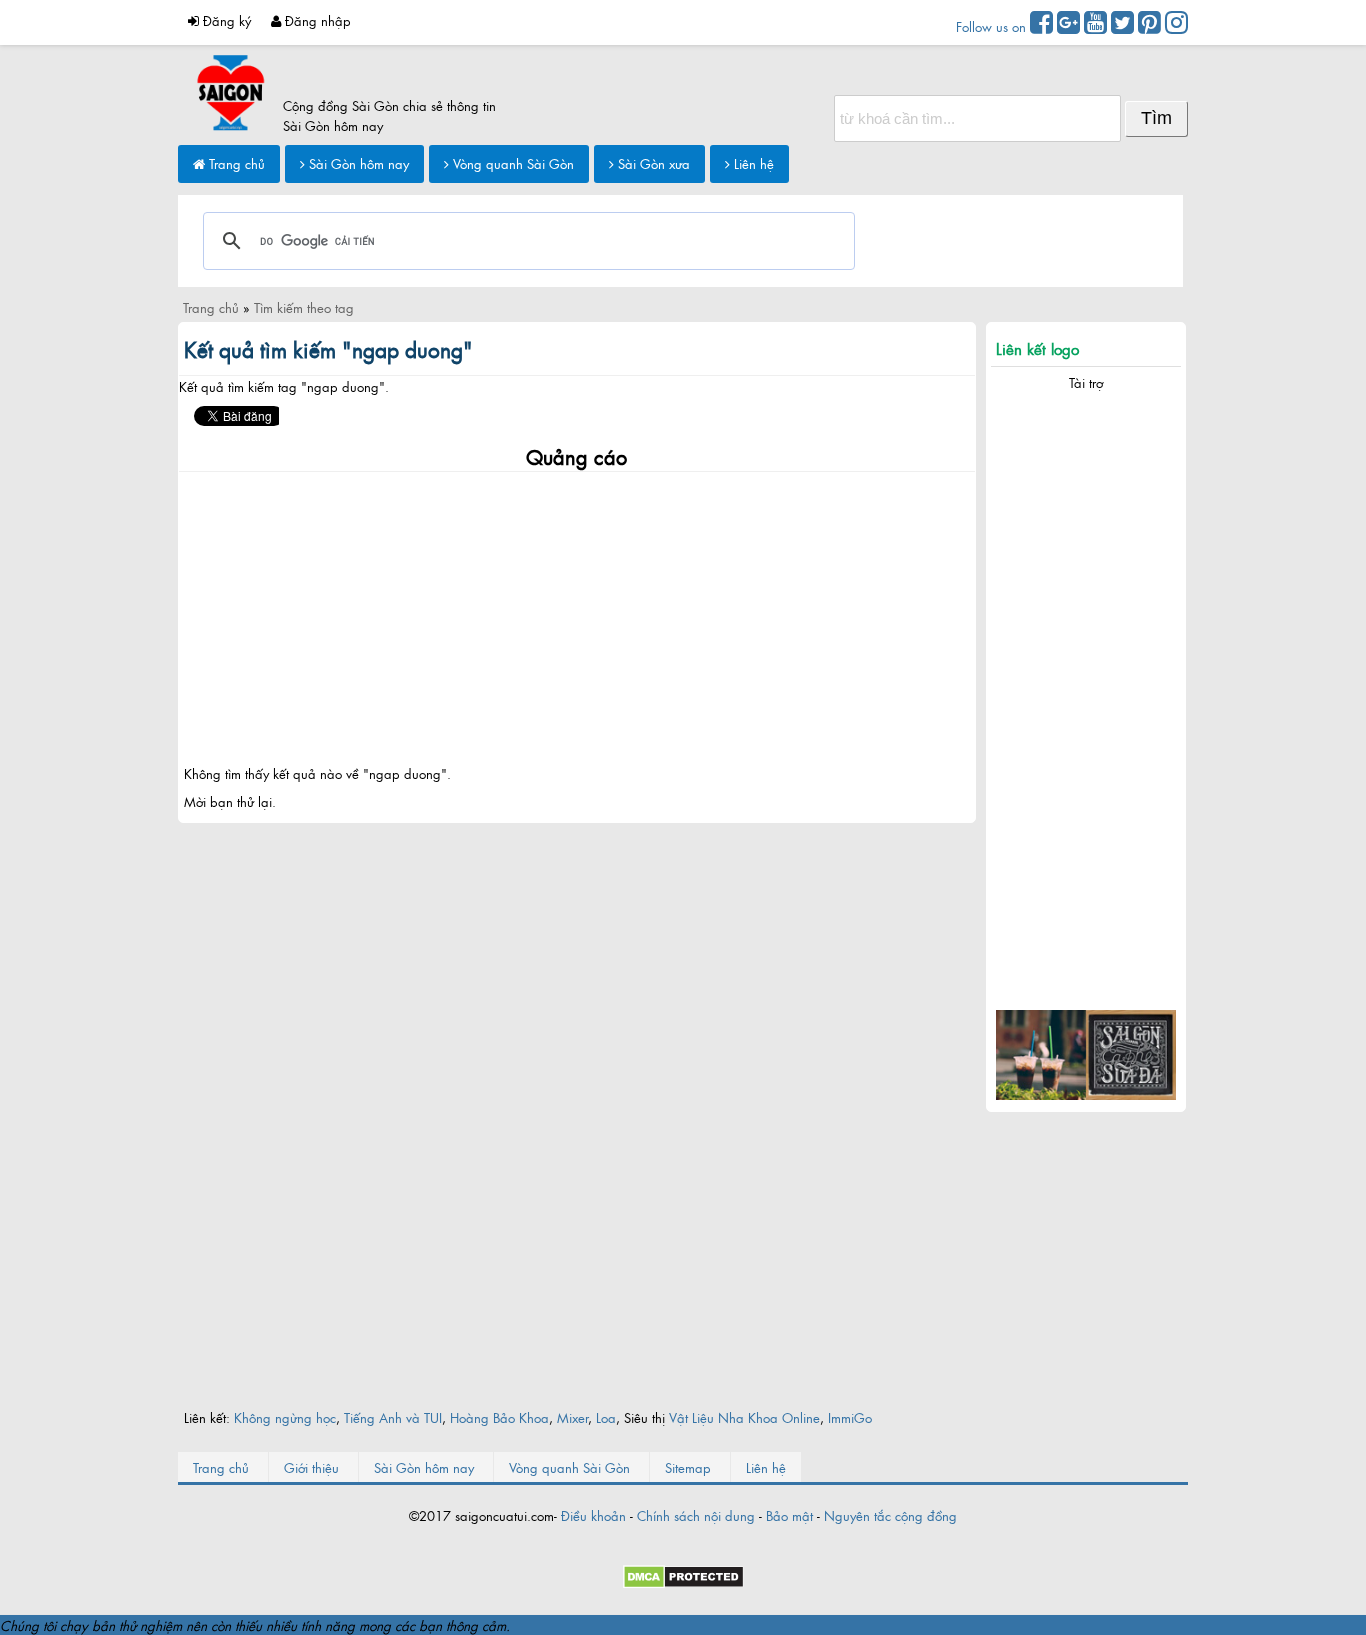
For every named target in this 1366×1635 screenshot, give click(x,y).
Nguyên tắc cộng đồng (890, 1515)
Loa (606, 1417)
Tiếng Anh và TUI (393, 1417)
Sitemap (688, 1467)
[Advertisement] (577, 612)
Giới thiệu (311, 1467)
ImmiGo (850, 1417)
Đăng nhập (316, 20)
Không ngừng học (285, 1417)
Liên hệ (752, 163)
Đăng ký (225, 20)
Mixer (572, 1417)
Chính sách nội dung (696, 1515)
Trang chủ (235, 163)
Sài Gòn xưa (652, 163)
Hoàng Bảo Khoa (499, 1417)
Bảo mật (789, 1515)
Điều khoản (593, 1515)
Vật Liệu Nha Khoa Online (744, 1417)
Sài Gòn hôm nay (357, 163)
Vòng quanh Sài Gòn (511, 163)
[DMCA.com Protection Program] (683, 1583)
